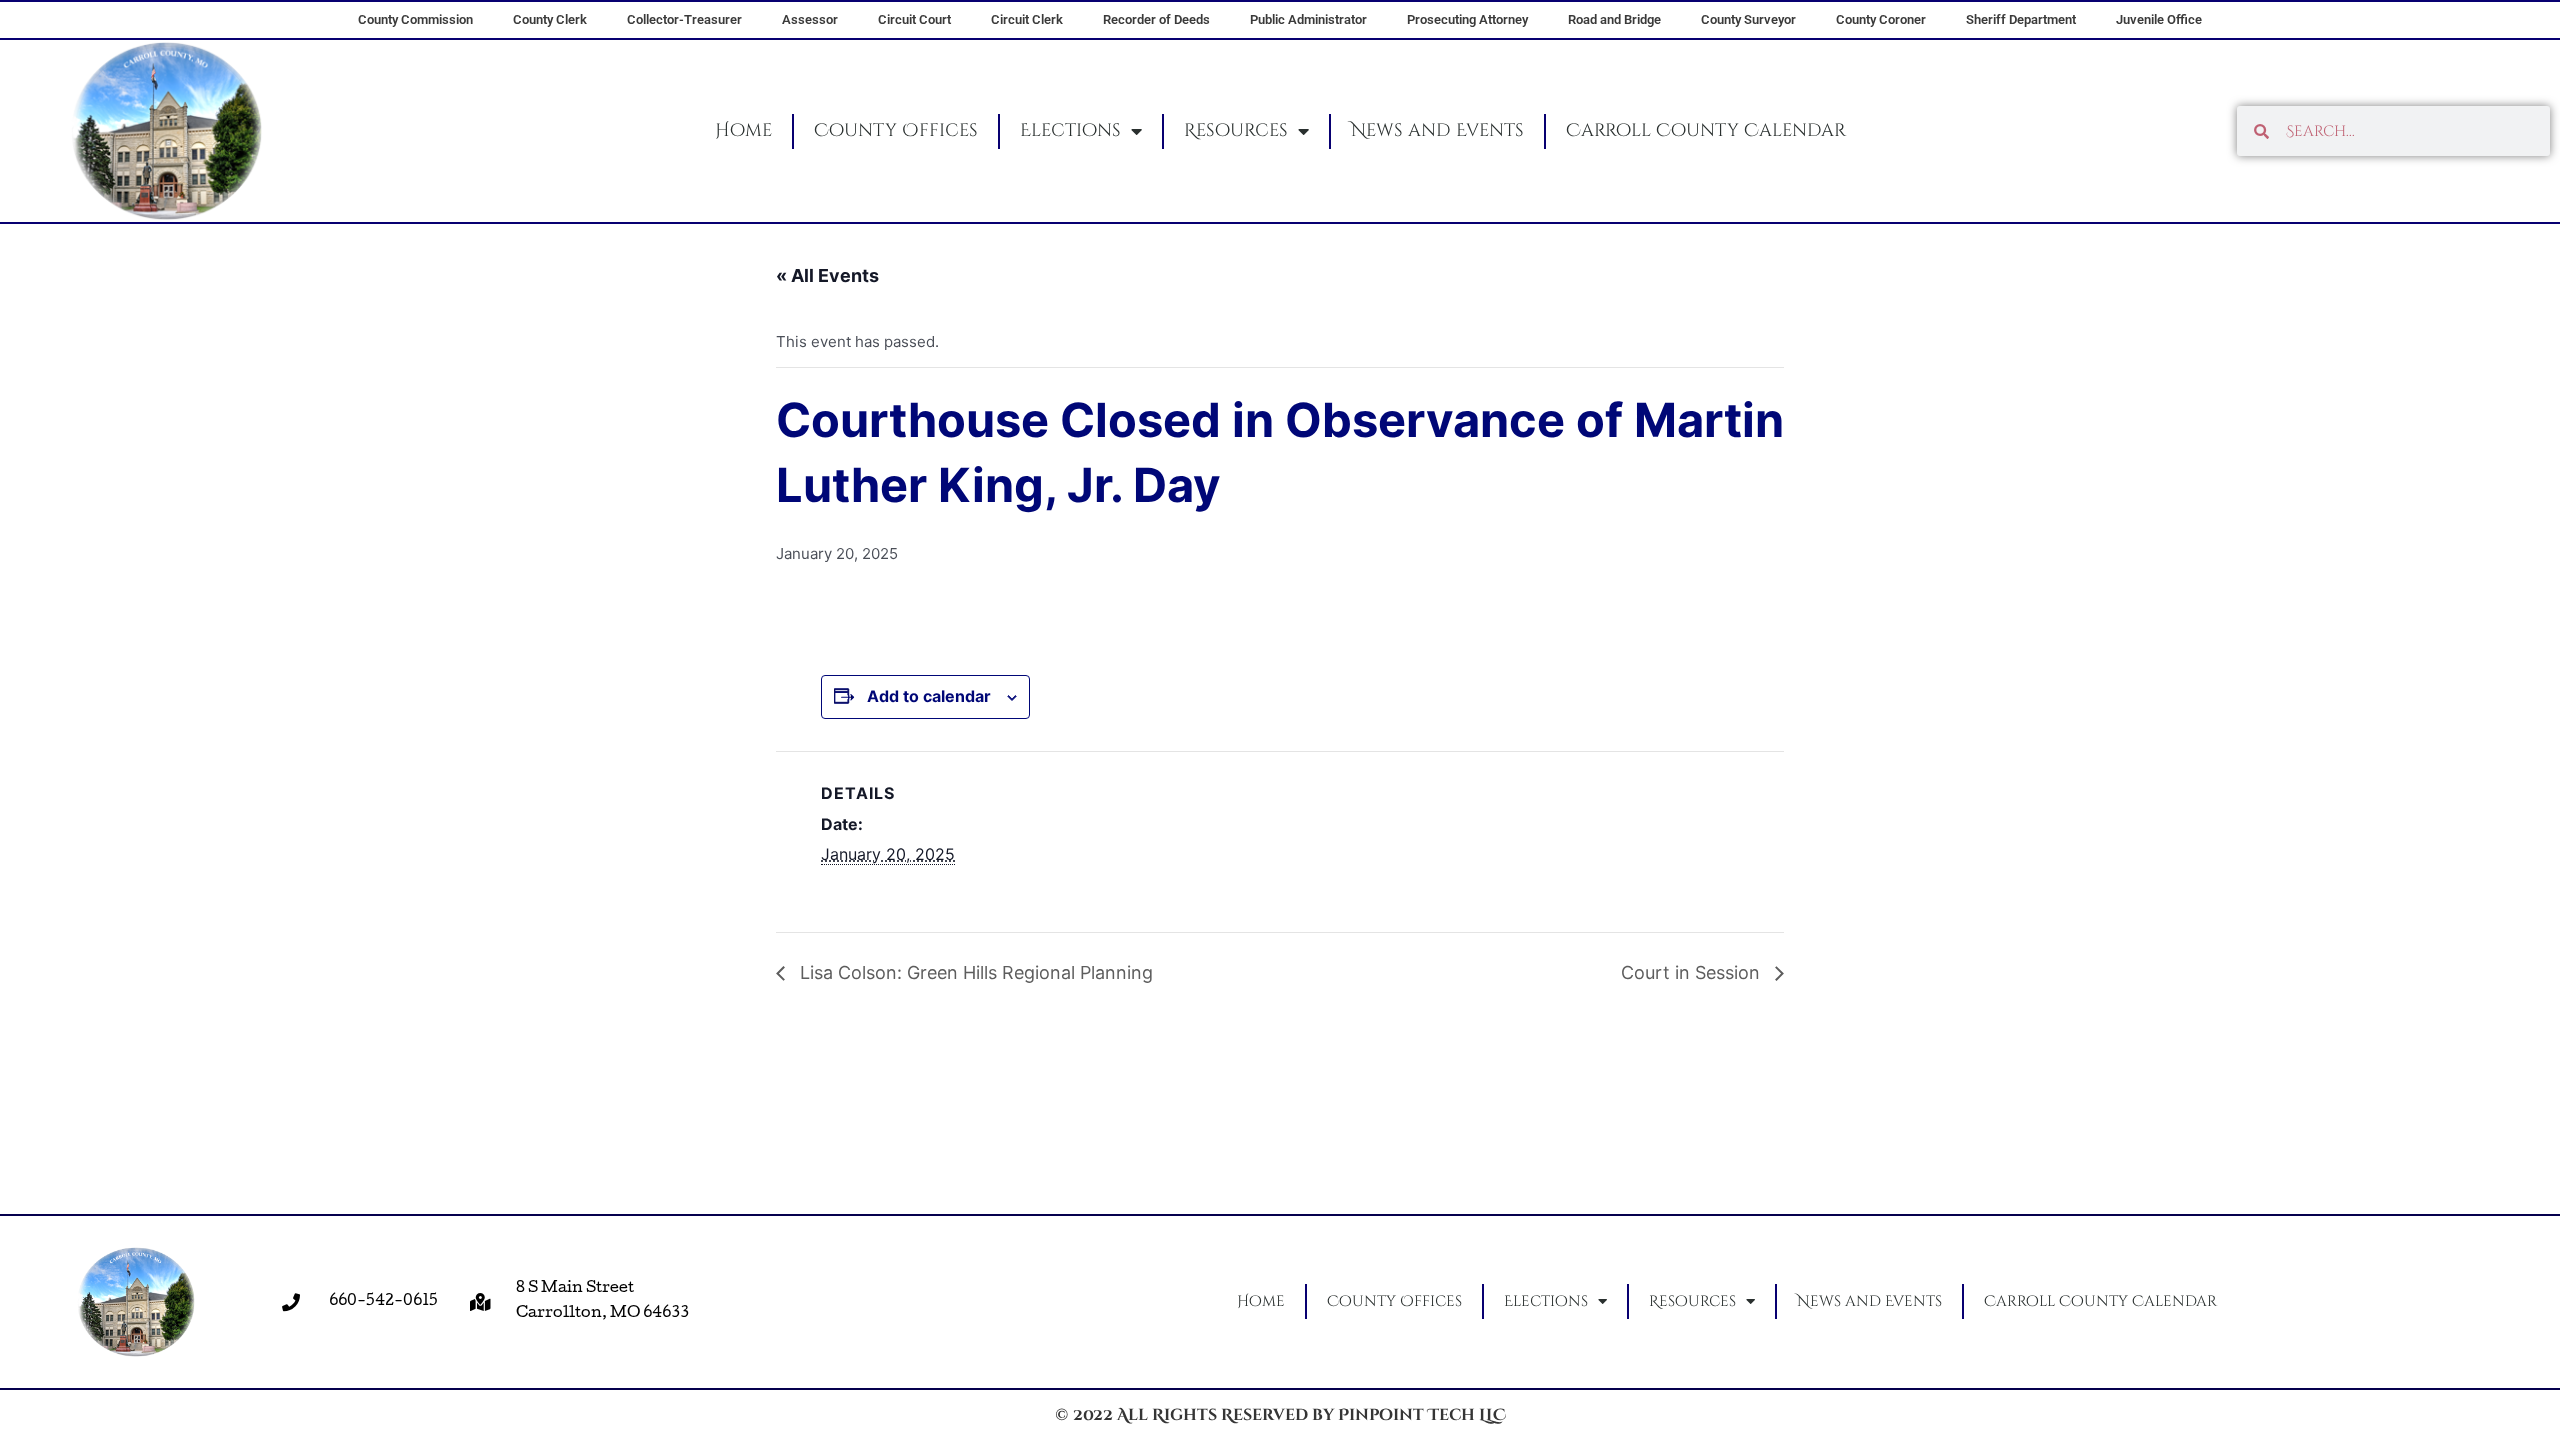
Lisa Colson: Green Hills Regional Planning (974, 972)
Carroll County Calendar (1706, 130)
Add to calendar (929, 696)
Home (743, 130)
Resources (1236, 130)
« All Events (827, 275)
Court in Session (1693, 972)
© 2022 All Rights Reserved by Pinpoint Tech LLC (1280, 1415)
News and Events (1437, 130)
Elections (1070, 130)
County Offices (896, 130)
